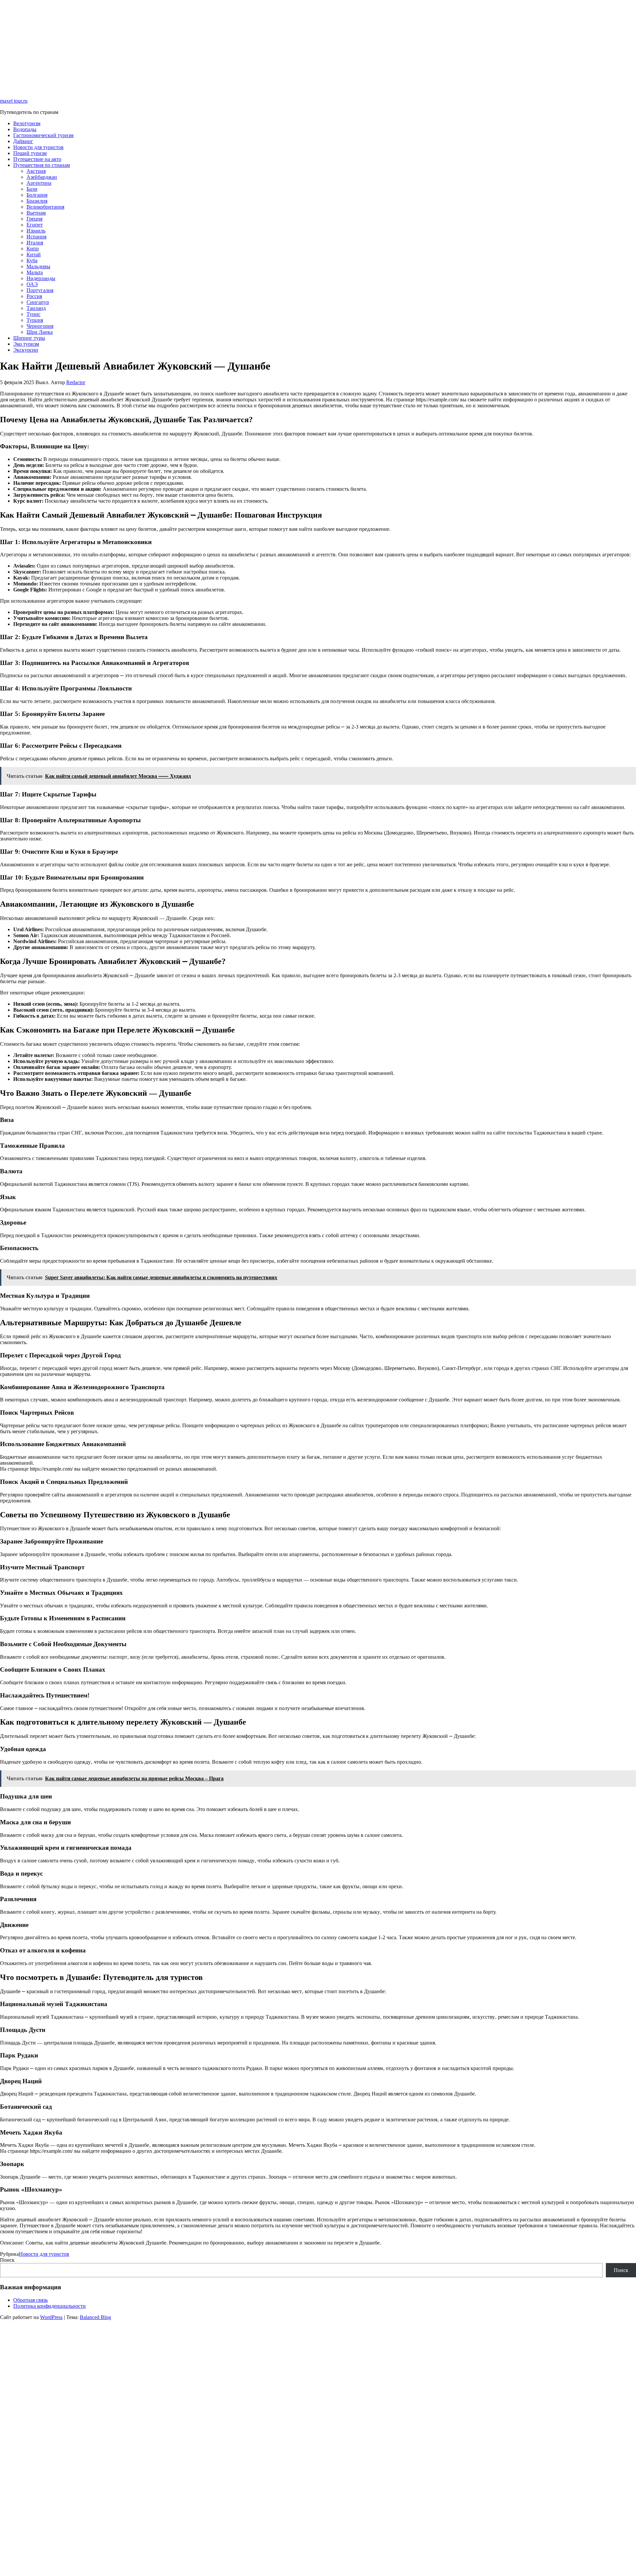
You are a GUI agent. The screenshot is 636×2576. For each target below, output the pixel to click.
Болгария (37, 195)
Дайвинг (23, 141)
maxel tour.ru (14, 101)
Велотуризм (27, 123)
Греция (34, 219)
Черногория (40, 326)
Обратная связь (30, 2300)
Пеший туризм (30, 153)
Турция (35, 320)
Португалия (40, 290)
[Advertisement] (199, 46)
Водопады (25, 129)
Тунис (33, 314)
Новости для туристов (38, 147)
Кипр (33, 249)
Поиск (7, 2260)
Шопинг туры (29, 338)
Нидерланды (41, 278)
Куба (32, 260)
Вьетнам (36, 213)
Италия (35, 243)
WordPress (51, 2317)
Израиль (36, 231)
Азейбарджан (42, 177)
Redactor (76, 382)
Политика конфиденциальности (50, 2306)
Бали (32, 189)
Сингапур (38, 302)
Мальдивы (38, 266)
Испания (36, 237)
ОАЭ (32, 284)
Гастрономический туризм (43, 135)
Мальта (35, 272)
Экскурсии (26, 350)
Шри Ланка (40, 332)
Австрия (36, 171)
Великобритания (45, 207)
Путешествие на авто (37, 159)
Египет (35, 225)
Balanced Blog (95, 2317)
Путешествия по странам (42, 165)
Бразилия (37, 201)
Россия (34, 296)
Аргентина (39, 183)
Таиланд (36, 308)
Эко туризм (26, 344)
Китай (34, 254)
